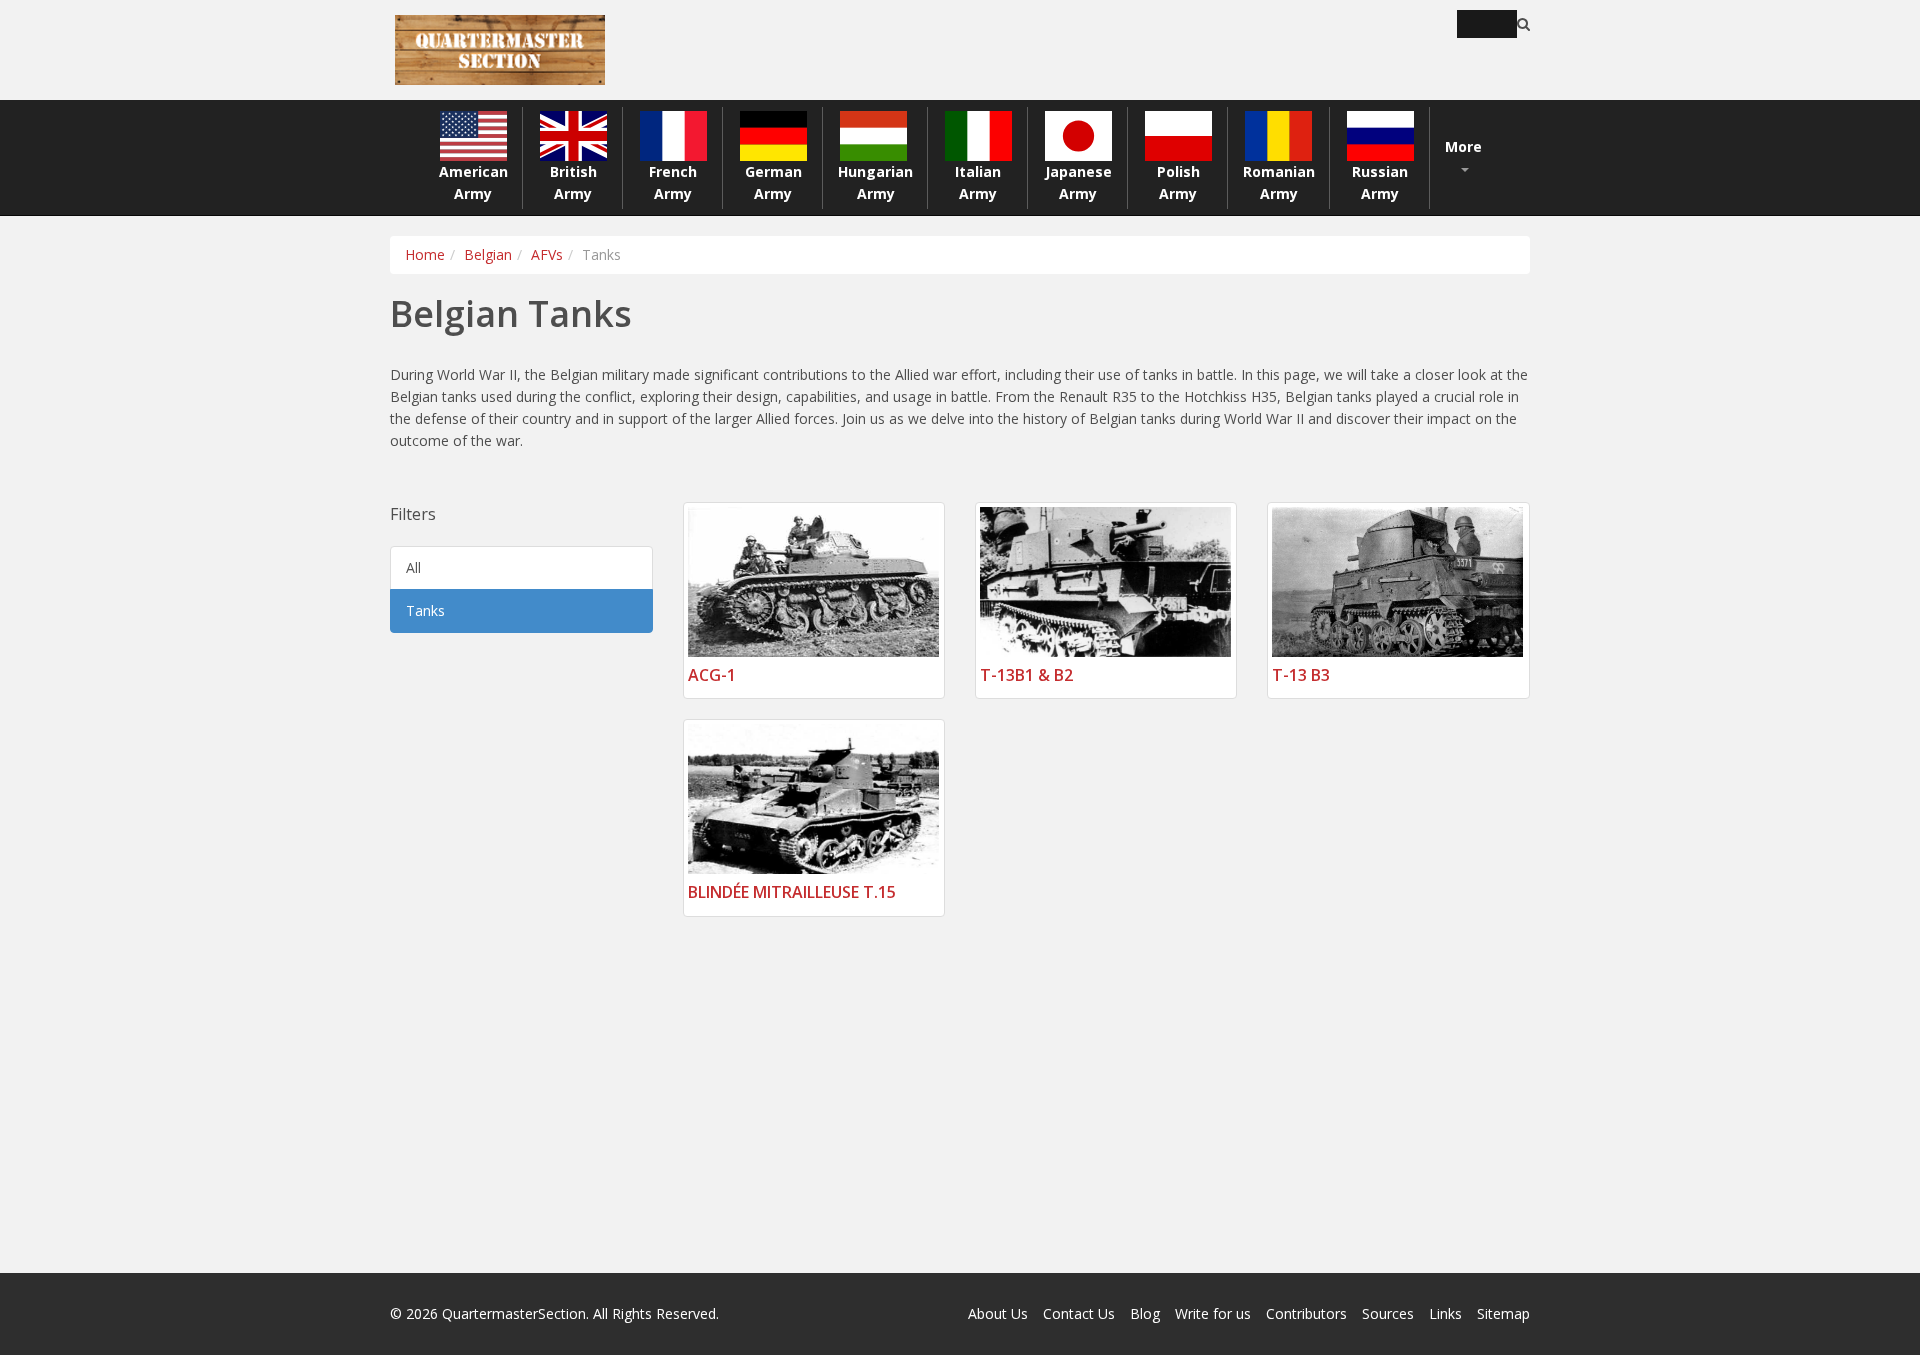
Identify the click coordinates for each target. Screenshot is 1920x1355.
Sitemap (1503, 1313)
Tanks (425, 610)
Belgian (488, 254)
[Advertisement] (521, 953)
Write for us (1213, 1313)
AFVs (547, 254)
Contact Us (1079, 1313)
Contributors (1306, 1313)
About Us (998, 1313)
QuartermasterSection (514, 1313)
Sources (1388, 1313)
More (1463, 146)
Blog (1145, 1313)
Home (425, 254)
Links (1445, 1313)
